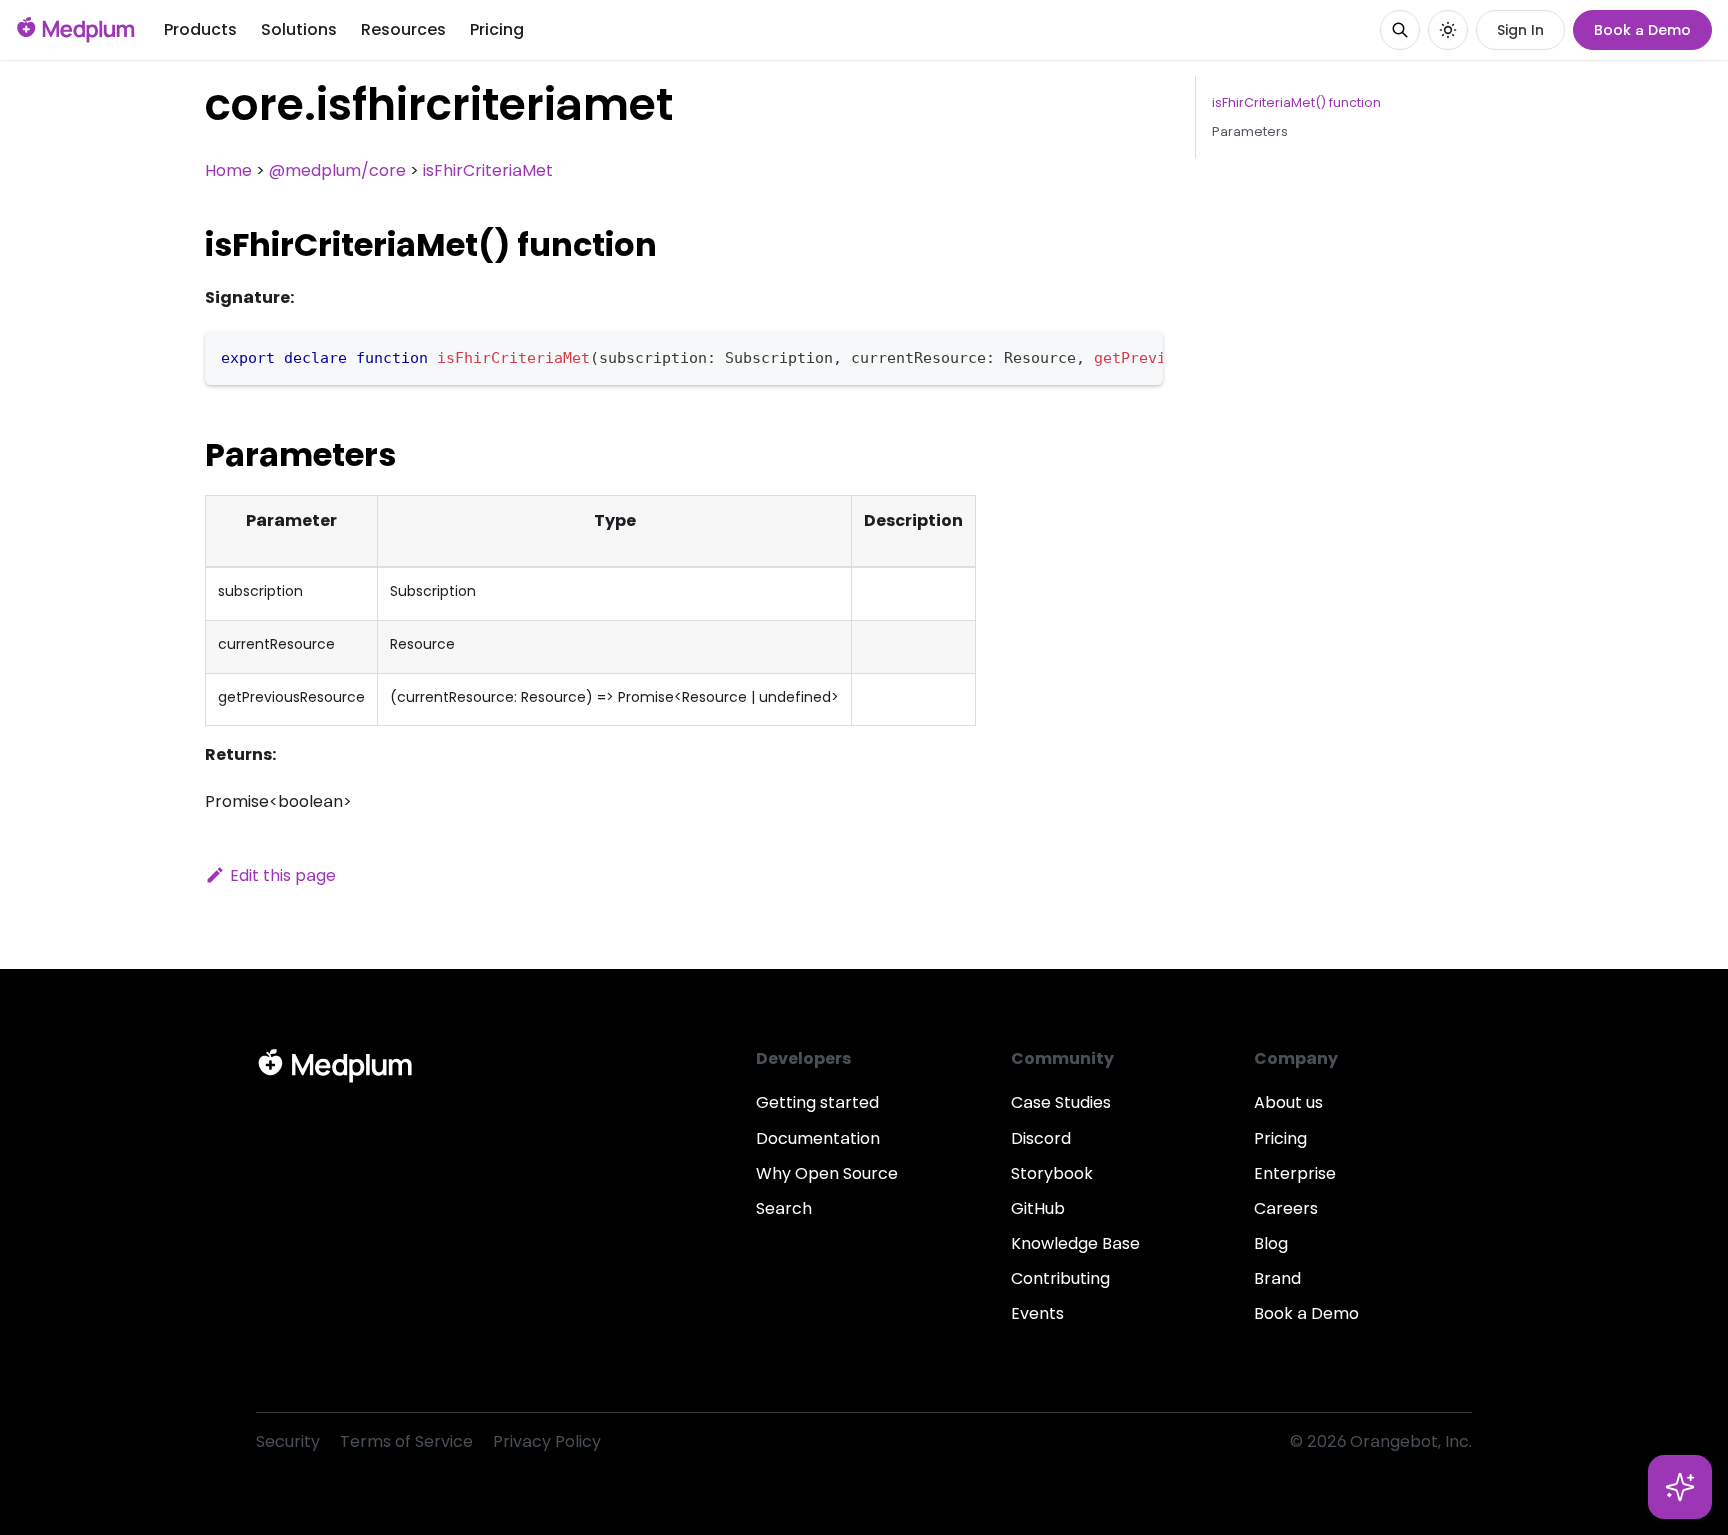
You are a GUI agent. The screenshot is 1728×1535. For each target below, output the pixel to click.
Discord (1041, 1138)
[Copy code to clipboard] (1138, 356)
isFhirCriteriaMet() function (1296, 102)
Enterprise (1295, 1173)
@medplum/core (337, 170)
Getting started (817, 1102)
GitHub (1038, 1208)
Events (1037, 1313)
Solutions (299, 29)
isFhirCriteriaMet (488, 170)
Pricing (497, 29)
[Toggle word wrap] (1102, 356)
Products (200, 29)
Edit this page (283, 875)
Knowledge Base (1075, 1243)
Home (228, 170)
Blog (1271, 1243)
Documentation (818, 1138)
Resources (403, 29)
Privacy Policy (547, 1441)
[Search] (1400, 30)
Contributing (1060, 1278)
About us (1288, 1102)
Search (784, 1208)
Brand (1277, 1278)
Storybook (1052, 1173)
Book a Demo (1642, 30)
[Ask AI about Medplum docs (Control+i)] (1680, 1487)
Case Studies (1061, 1102)
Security (288, 1441)
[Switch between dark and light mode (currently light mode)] (1448, 30)
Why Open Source (827, 1173)
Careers (1286, 1208)
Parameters (1250, 131)
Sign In (1520, 30)
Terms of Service (406, 1441)
